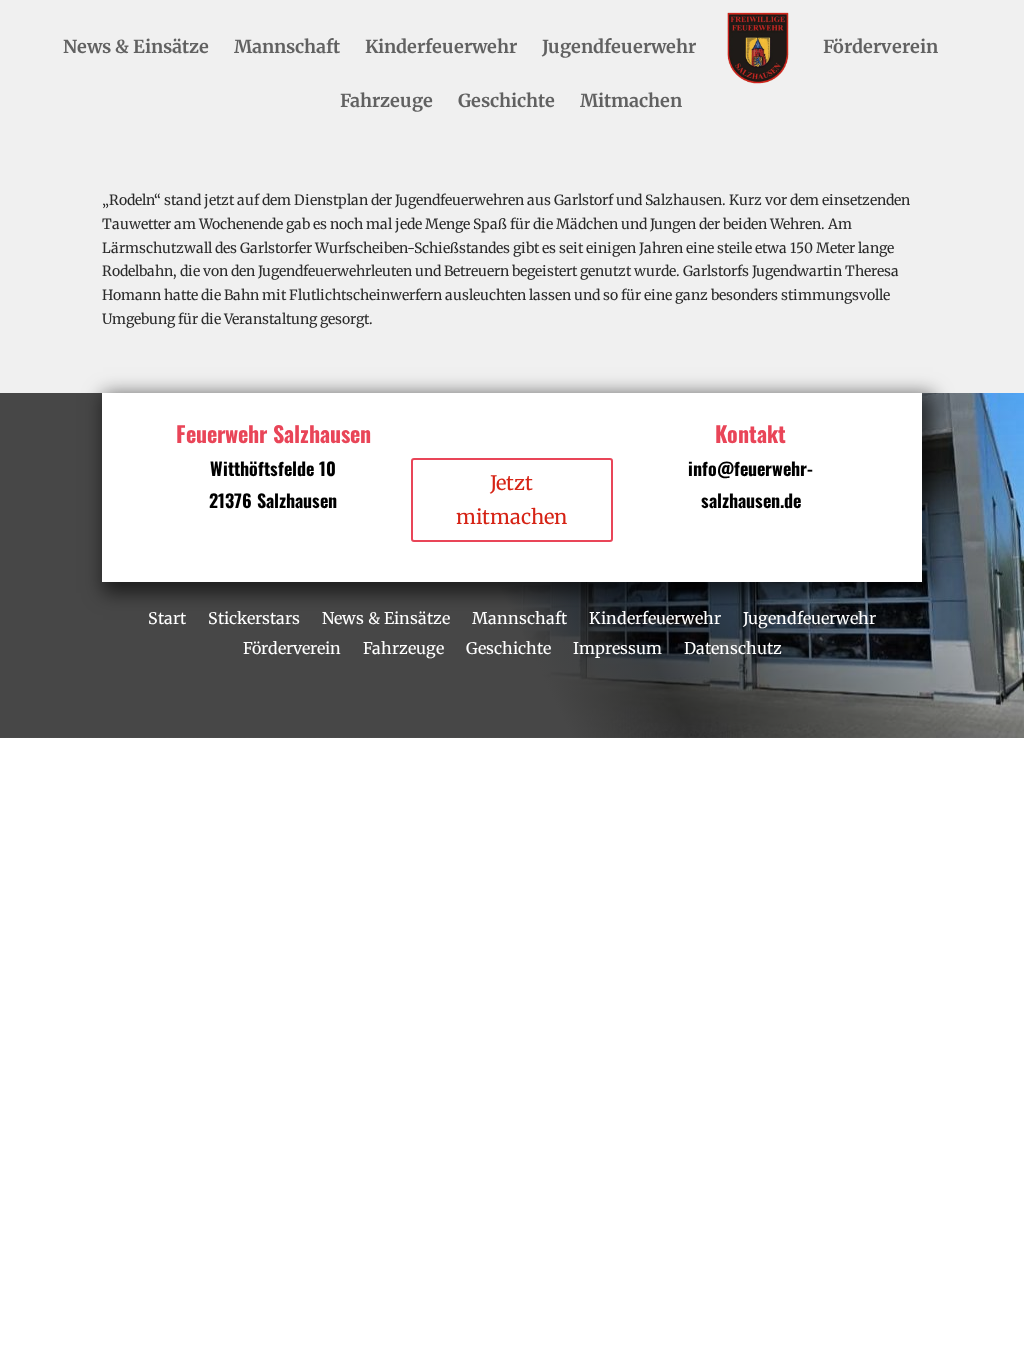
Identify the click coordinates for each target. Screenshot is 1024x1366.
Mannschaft (287, 49)
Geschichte (506, 103)
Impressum (617, 646)
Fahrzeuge (386, 103)
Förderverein (880, 49)
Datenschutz (733, 646)
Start (167, 616)
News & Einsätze (136, 49)
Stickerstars (254, 616)
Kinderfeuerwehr (441, 49)
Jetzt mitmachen (511, 499)
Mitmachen (631, 103)
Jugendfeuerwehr (619, 49)
